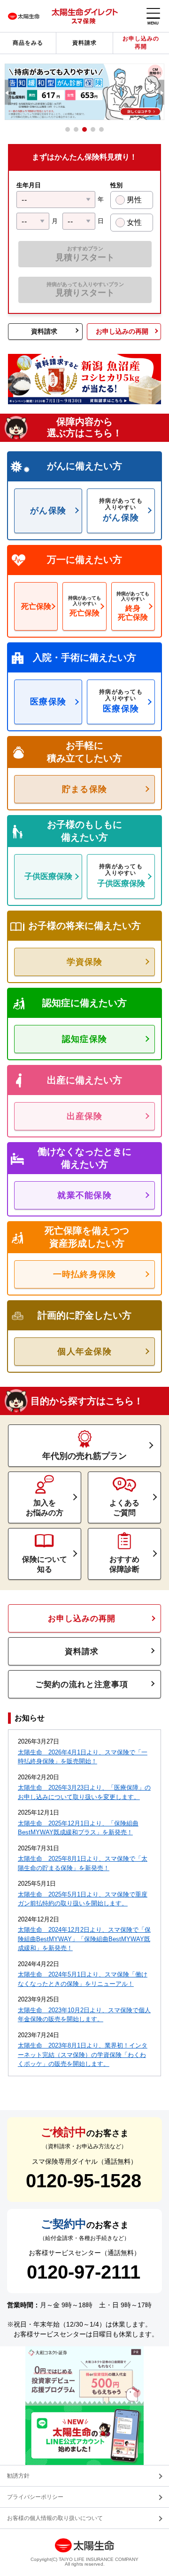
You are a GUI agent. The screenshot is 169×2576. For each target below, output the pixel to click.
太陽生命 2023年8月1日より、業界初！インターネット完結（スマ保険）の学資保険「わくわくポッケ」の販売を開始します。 (83, 2055)
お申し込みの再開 (141, 43)
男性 (134, 200)
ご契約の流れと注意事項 (82, 1684)
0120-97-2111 (84, 2272)
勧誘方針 (18, 2476)
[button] (7, 92)
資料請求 (84, 43)
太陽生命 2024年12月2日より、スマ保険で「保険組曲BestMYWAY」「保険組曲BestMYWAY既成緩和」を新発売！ (84, 1939)
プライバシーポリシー (35, 2497)
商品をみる (28, 43)
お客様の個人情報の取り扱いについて (55, 2518)
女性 (134, 222)
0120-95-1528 (84, 2181)
